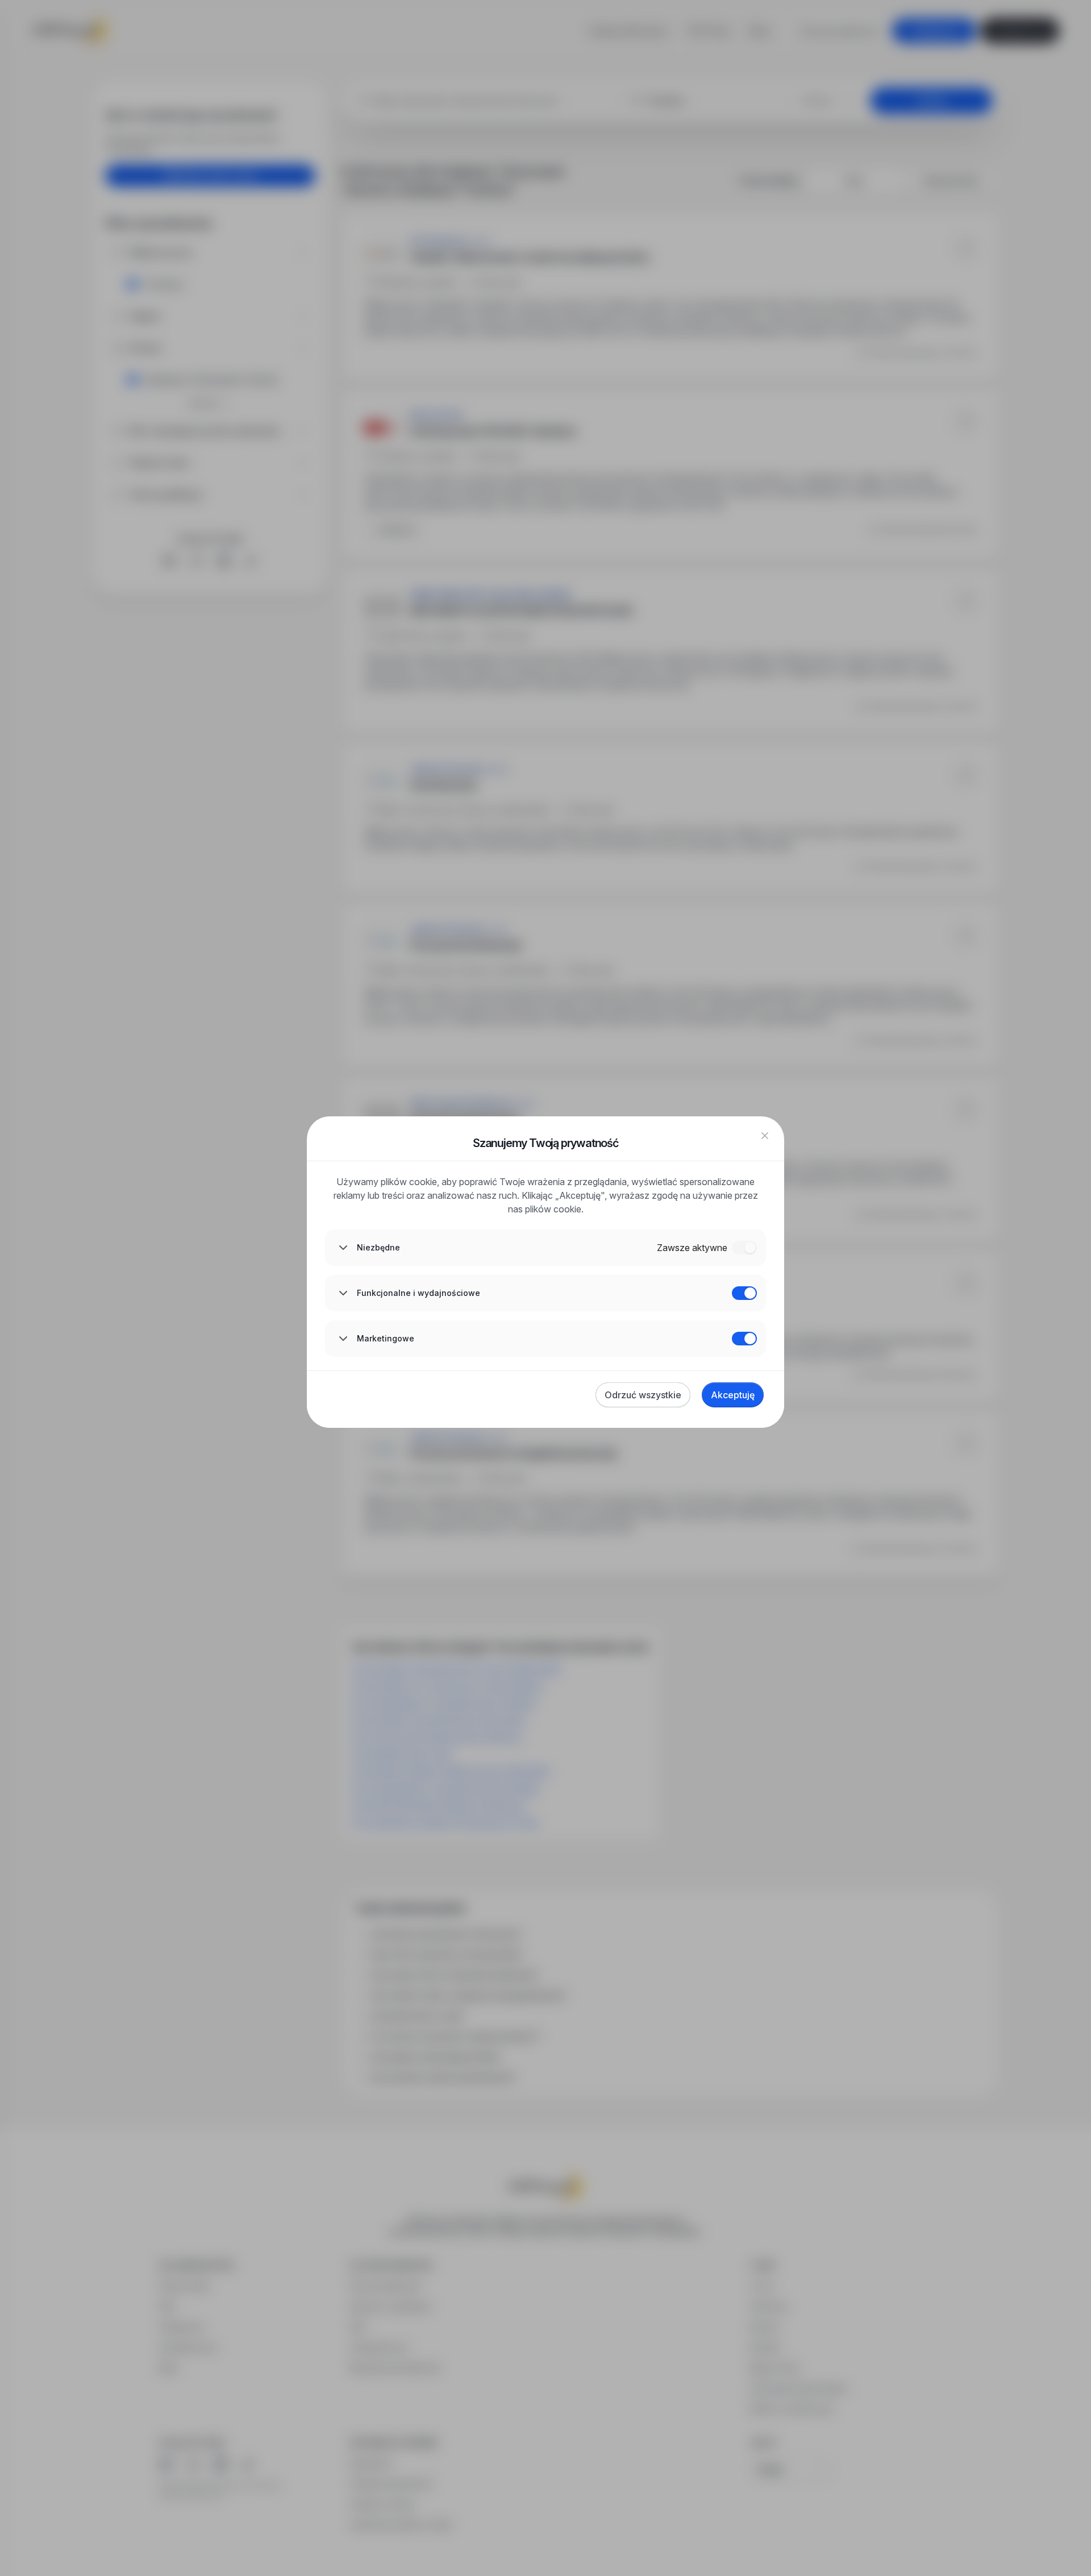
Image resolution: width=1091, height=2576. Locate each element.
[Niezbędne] (744, 1248)
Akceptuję (733, 1395)
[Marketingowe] (744, 1339)
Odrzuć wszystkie (643, 1395)
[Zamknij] (765, 1136)
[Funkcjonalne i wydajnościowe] (744, 1293)
